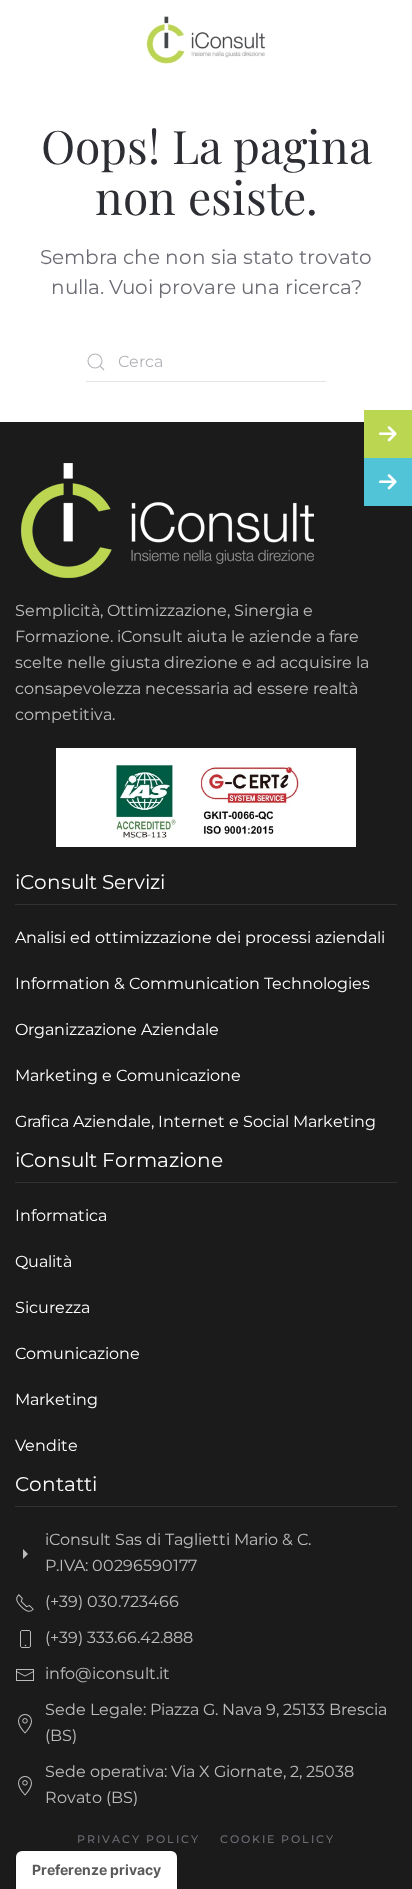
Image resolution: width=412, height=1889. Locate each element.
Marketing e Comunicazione (128, 1075)
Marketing (56, 1399)
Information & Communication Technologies (192, 983)
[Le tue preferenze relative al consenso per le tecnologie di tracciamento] (96, 1870)
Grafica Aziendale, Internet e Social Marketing (195, 1121)
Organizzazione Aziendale (117, 1029)
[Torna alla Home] (206, 40)
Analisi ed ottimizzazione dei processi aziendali (200, 937)
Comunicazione (77, 1353)
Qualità (43, 1261)
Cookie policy (277, 1839)
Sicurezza (52, 1307)
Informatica (61, 1215)
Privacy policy (138, 1839)
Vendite (46, 1445)
